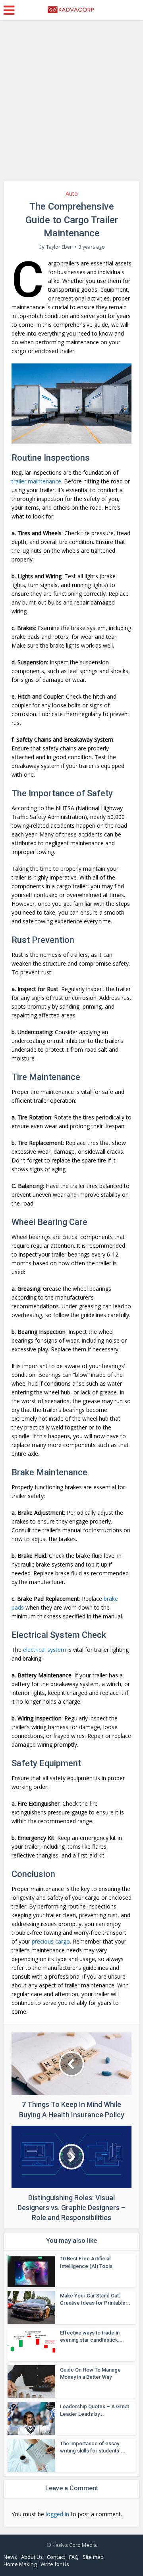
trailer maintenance (36, 481)
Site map (93, 2557)
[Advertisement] (71, 104)
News (10, 2557)
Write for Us (55, 2564)
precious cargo (51, 1941)
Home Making (20, 2564)
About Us (32, 2557)
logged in (57, 2514)
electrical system (44, 1650)
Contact (56, 2557)
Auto (72, 193)
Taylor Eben (59, 247)
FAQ (74, 2557)
